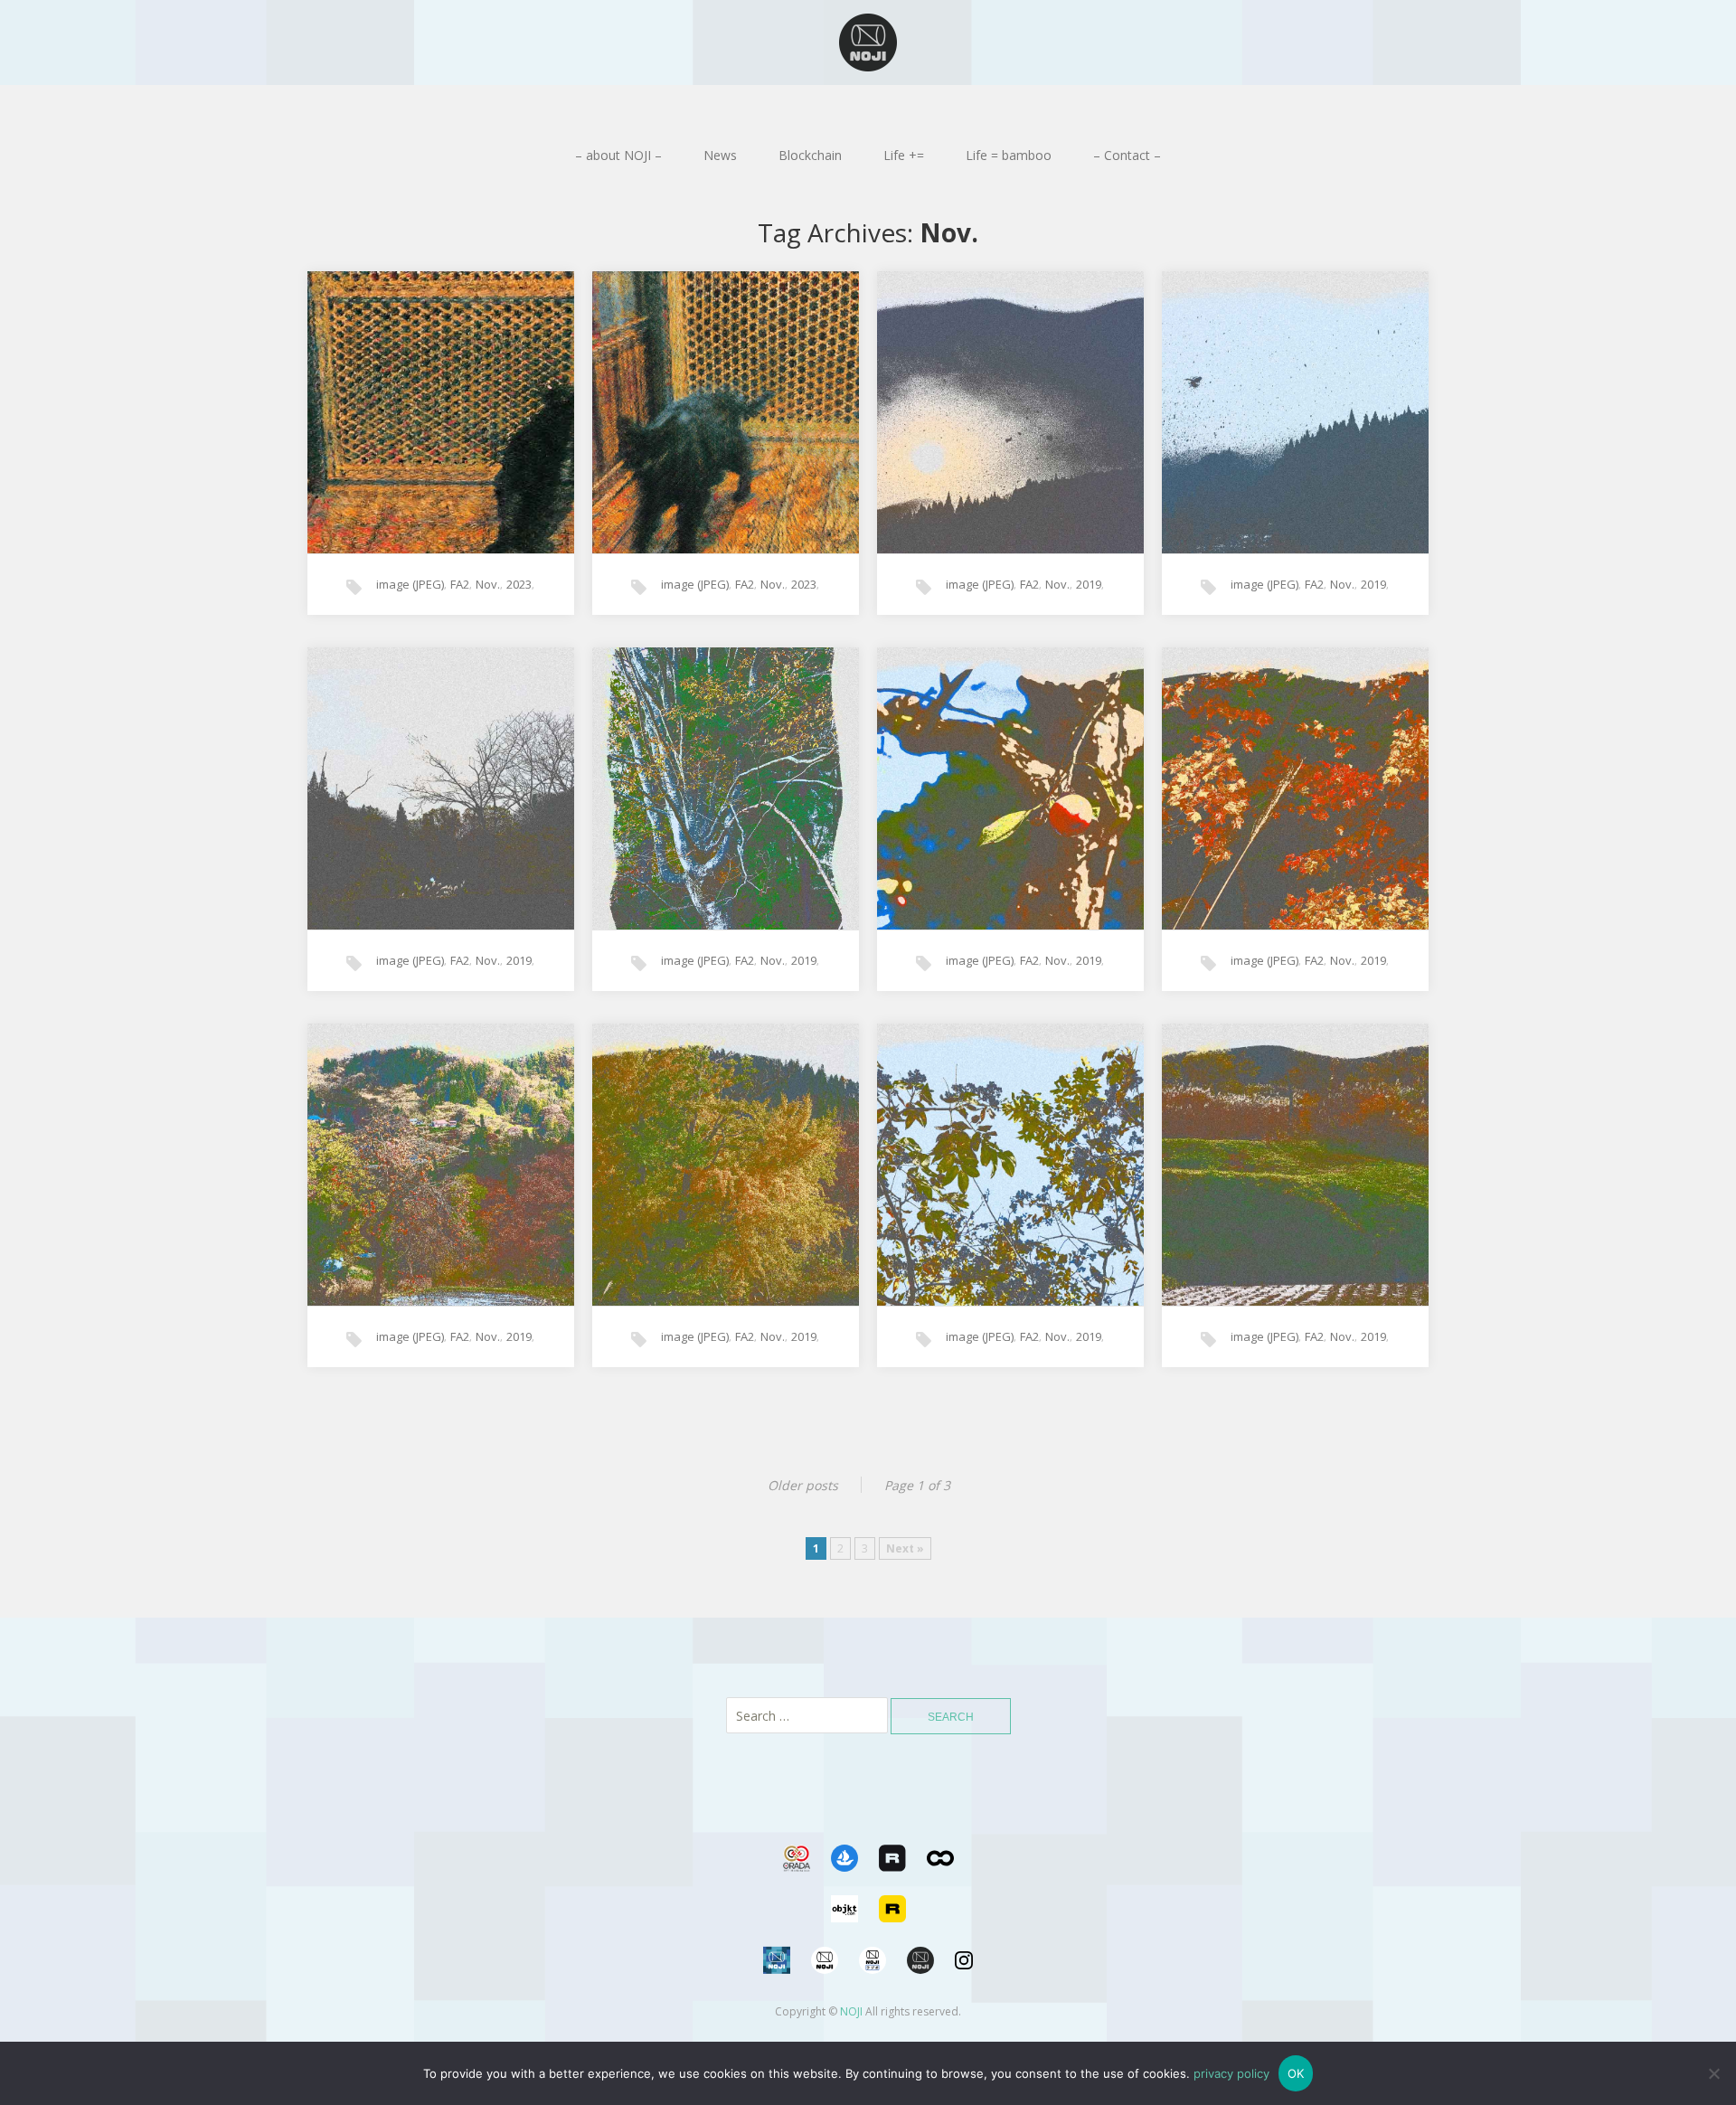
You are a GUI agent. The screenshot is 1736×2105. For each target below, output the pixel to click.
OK (1296, 2073)
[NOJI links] (778, 1979)
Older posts (803, 1485)
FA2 (460, 584)
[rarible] (894, 1877)
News (720, 155)
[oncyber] (940, 1877)
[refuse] (1713, 2073)
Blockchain (810, 155)
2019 (1089, 584)
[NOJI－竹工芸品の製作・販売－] (826, 1979)
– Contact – (1127, 155)
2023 (519, 584)
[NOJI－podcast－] (874, 1979)
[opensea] (846, 1877)
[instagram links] (964, 1979)
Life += (904, 155)
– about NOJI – (618, 155)
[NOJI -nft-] (868, 42)
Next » (905, 1548)
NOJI (851, 2011)
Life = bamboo (1009, 155)
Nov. (488, 584)
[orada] (798, 1877)
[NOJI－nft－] (922, 1979)
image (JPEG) (410, 584)
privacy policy (1231, 2073)
